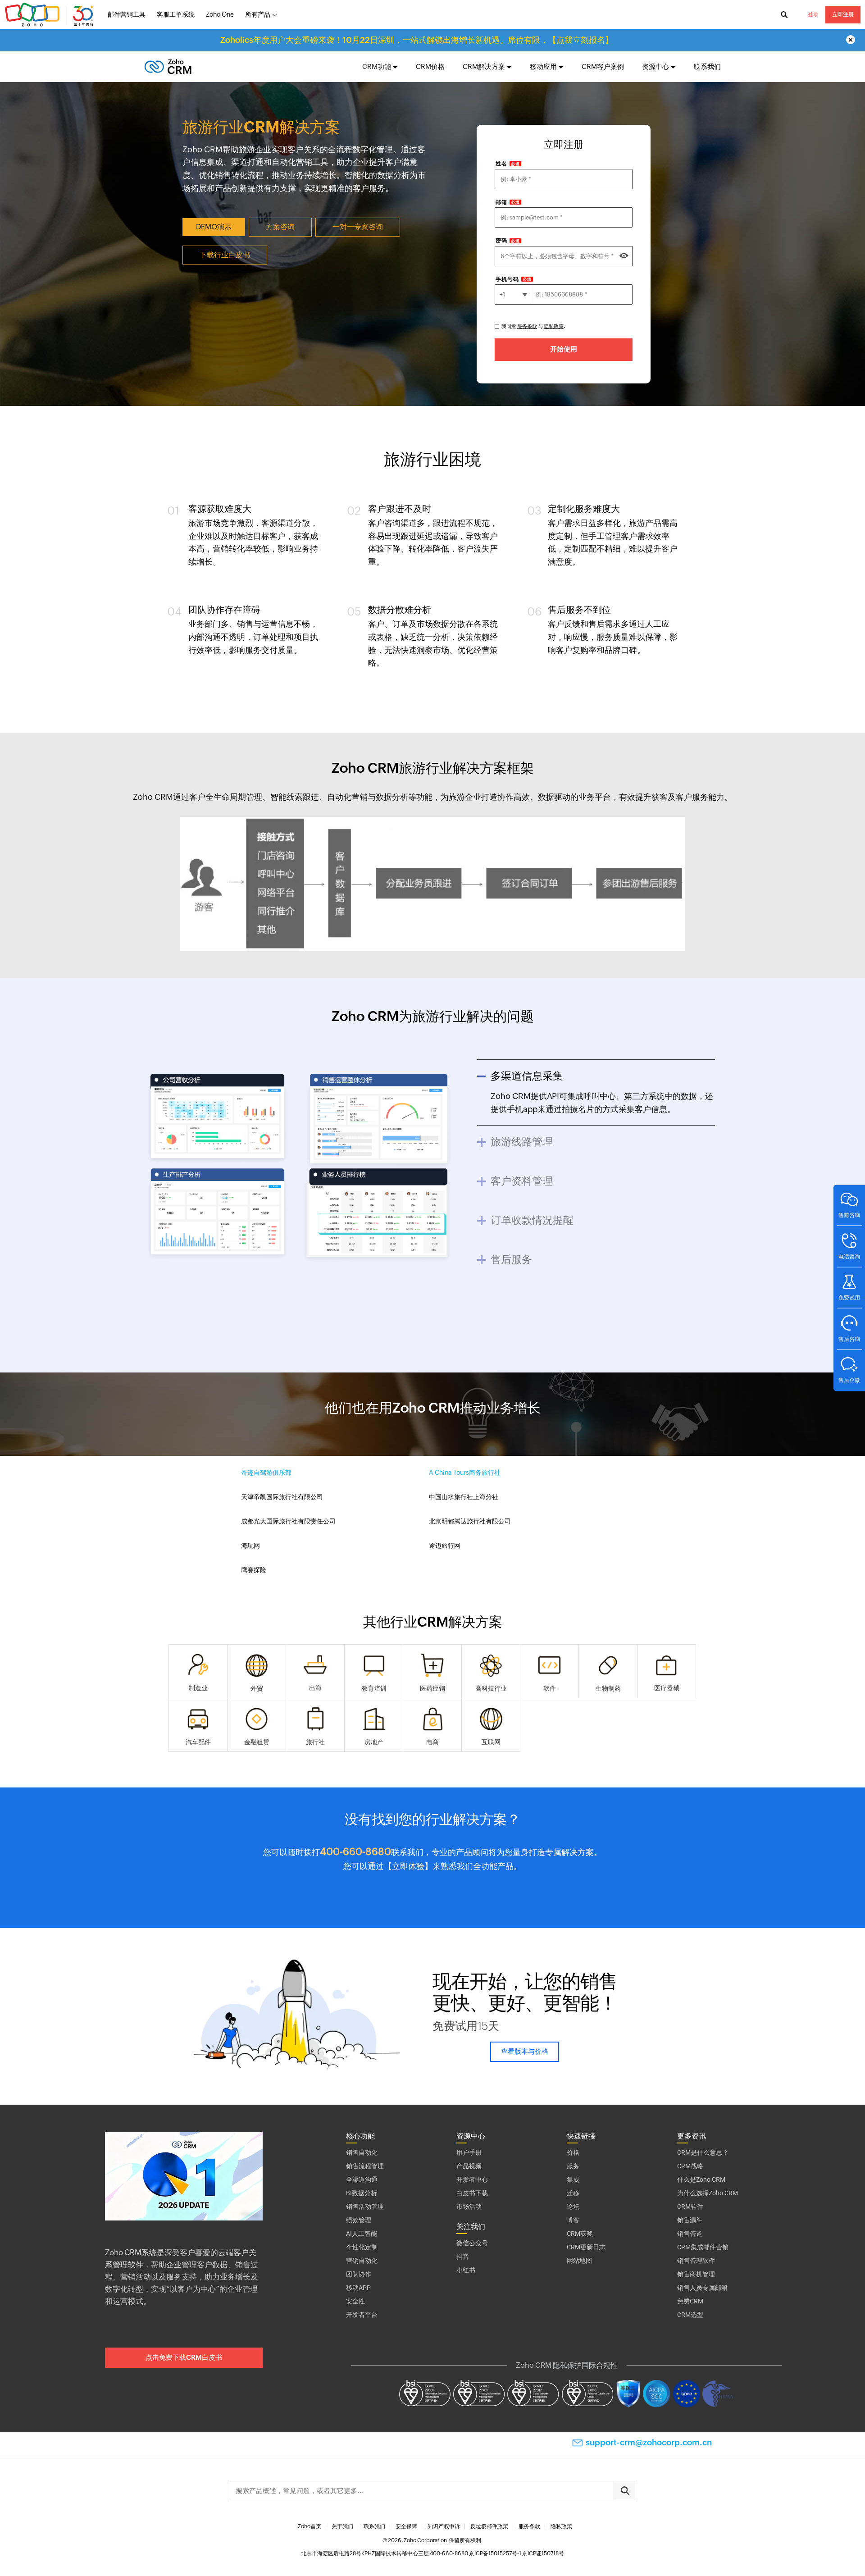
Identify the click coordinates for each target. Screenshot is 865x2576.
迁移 (573, 2193)
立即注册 (843, 14)
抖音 (463, 2257)
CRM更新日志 (586, 2247)
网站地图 (579, 2261)
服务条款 (527, 326)
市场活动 (469, 2207)
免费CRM (690, 2301)
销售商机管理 (696, 2274)
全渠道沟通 (362, 2179)
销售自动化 (362, 2152)
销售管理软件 (696, 2261)
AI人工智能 (362, 2234)
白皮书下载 (472, 2193)
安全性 (355, 2301)
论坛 (573, 2207)
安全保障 (406, 2526)
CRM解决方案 (484, 66)
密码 (508, 241)
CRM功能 (377, 66)
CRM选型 (690, 2315)
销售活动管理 (365, 2207)
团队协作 (359, 2274)
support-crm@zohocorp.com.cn (649, 2442)
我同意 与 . (533, 326)
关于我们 (342, 2526)
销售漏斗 (690, 2220)
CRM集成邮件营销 (703, 2247)
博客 (573, 2220)
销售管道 (690, 2234)
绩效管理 (359, 2220)
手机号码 (514, 279)
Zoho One (220, 14)
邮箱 (508, 202)
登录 (813, 14)
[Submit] (624, 2491)
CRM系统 (141, 2252)
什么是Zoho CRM (701, 2179)
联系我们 (707, 66)
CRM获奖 (580, 2234)
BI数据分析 (362, 2193)
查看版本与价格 (525, 2051)
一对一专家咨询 (358, 227)
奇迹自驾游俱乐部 (266, 1473)
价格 (573, 2152)
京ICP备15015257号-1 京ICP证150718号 (517, 2553)
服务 (573, 2166)
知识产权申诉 (444, 2526)
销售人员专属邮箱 (702, 2288)
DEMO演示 (214, 227)
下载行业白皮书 (225, 255)
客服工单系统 (176, 14)
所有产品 (258, 14)
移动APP (358, 2288)
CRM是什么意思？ (703, 2152)
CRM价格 (430, 66)
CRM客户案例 (603, 66)
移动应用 (543, 66)
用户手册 (469, 2152)
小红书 (466, 2270)
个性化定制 (362, 2247)
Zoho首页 (310, 2526)
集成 (573, 2179)
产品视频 (469, 2166)
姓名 (508, 164)
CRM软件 (690, 2207)
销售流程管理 (365, 2166)
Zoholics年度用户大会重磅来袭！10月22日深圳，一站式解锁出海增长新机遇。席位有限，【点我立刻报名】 (417, 40)
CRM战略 (690, 2166)
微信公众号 (472, 2243)
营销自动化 (362, 2261)
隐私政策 (554, 326)
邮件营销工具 (127, 14)
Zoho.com (50, 15)
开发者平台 (362, 2315)
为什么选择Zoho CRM (708, 2193)
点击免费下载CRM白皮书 (184, 2357)
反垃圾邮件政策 (489, 2526)
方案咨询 (280, 227)
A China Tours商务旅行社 (465, 1473)
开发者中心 (472, 2179)
